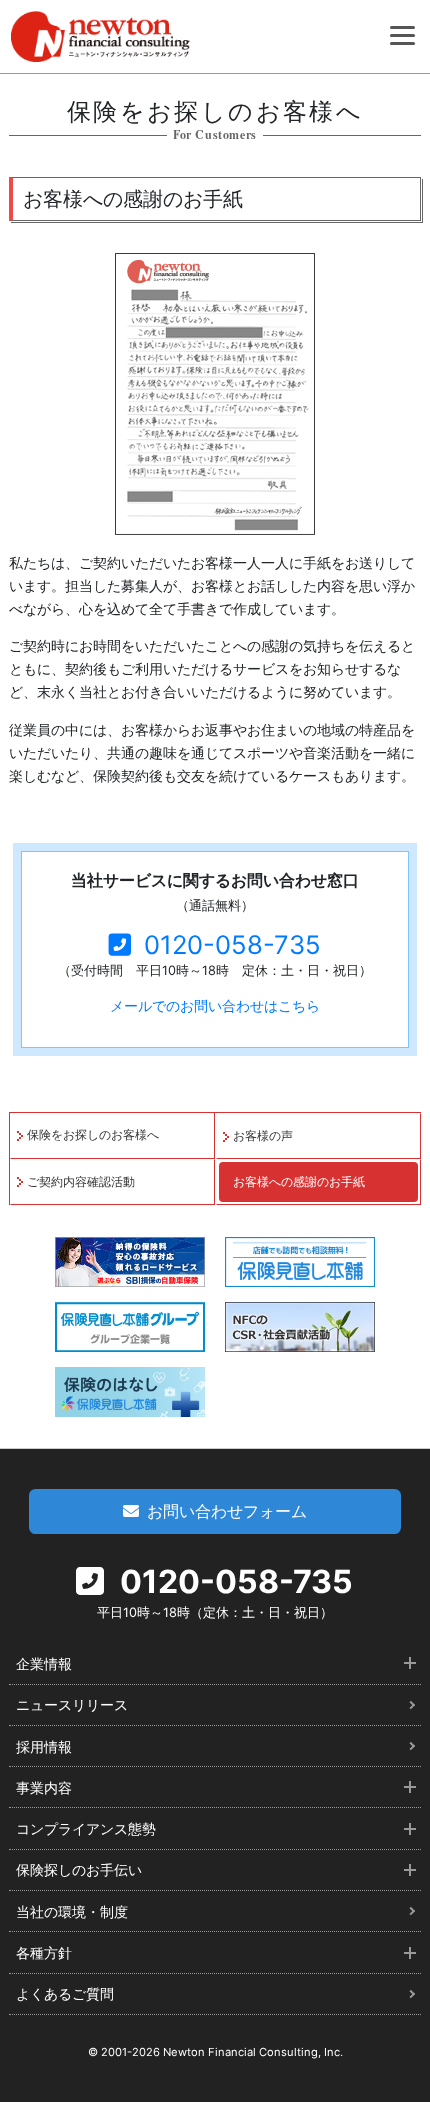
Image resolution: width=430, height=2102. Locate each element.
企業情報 (44, 1663)
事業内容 (44, 1787)
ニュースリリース (72, 1704)
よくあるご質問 (65, 1993)
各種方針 (44, 1952)
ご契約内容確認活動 (81, 1181)
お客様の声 (263, 1135)
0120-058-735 (232, 945)
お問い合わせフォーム (227, 1511)
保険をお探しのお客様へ (93, 1134)
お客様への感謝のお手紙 (299, 1181)
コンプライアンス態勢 (86, 1828)
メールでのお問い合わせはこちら (215, 1005)
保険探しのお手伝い (79, 1869)
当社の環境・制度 (72, 1911)
